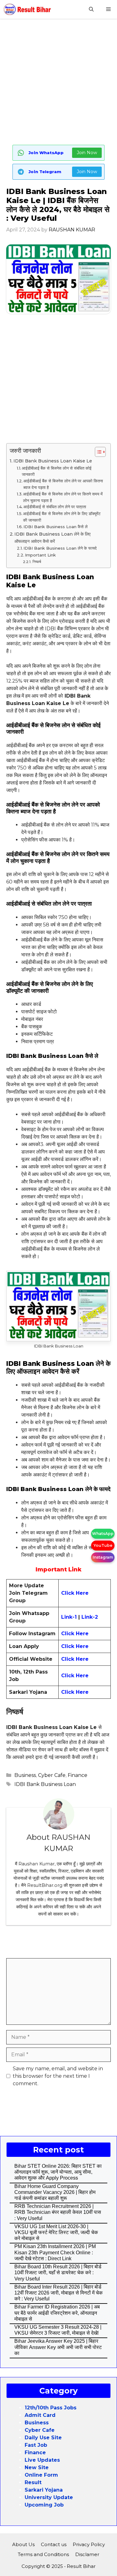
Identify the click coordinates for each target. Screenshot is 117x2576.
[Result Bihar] (27, 9)
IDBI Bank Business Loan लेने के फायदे (60, 548)
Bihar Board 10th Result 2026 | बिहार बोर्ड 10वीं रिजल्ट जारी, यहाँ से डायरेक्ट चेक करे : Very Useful (58, 2273)
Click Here (75, 1634)
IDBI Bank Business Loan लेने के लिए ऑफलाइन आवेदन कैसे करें (52, 538)
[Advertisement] (58, 83)
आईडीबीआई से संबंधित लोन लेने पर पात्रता (55, 507)
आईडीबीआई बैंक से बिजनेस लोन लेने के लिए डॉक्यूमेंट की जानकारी (62, 517)
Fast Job (36, 2445)
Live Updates (42, 2460)
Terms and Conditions (43, 2554)
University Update (49, 2497)
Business (25, 1775)
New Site (37, 2467)
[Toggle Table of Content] (97, 452)
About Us (23, 2544)
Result (33, 2482)
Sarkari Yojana (44, 2490)
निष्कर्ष (37, 562)
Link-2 (90, 1617)
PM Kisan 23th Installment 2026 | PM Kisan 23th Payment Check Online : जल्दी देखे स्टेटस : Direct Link (55, 2252)
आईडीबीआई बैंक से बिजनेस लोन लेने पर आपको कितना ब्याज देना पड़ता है (63, 484)
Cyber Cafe (52, 1775)
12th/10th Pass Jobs (51, 2408)
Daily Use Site (43, 2438)
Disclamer (87, 2554)
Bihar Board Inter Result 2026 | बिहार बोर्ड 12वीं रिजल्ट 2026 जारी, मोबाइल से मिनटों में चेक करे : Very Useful (58, 2293)
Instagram (103, 1557)
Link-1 (70, 1617)
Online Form (41, 2475)
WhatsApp (103, 1534)
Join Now (87, 153)
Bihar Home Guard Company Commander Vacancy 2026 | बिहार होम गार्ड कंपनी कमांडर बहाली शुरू (55, 2192)
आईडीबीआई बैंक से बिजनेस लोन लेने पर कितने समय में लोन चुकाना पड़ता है (63, 497)
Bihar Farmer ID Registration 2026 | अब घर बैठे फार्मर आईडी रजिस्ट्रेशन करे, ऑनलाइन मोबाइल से (57, 2313)
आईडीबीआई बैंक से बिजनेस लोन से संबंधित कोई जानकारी (57, 471)
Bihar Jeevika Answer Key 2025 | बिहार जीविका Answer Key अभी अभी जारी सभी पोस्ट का (58, 2347)
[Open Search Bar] (91, 9)
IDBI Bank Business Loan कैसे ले (56, 527)
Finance (78, 1775)
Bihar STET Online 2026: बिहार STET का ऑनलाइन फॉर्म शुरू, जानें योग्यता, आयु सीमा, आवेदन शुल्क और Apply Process (58, 2172)
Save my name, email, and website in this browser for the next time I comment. (58, 2076)
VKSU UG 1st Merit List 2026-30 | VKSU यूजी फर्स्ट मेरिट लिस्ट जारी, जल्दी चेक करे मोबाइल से (56, 2232)
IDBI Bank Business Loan (45, 1784)
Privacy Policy (89, 2544)
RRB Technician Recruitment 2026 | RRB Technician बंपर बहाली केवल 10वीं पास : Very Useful (58, 2212)
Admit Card (40, 2415)
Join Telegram (45, 172)
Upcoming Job (44, 2505)
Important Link (40, 555)
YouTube (103, 1545)
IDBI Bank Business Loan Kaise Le (53, 461)
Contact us (54, 2544)
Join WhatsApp (46, 153)
